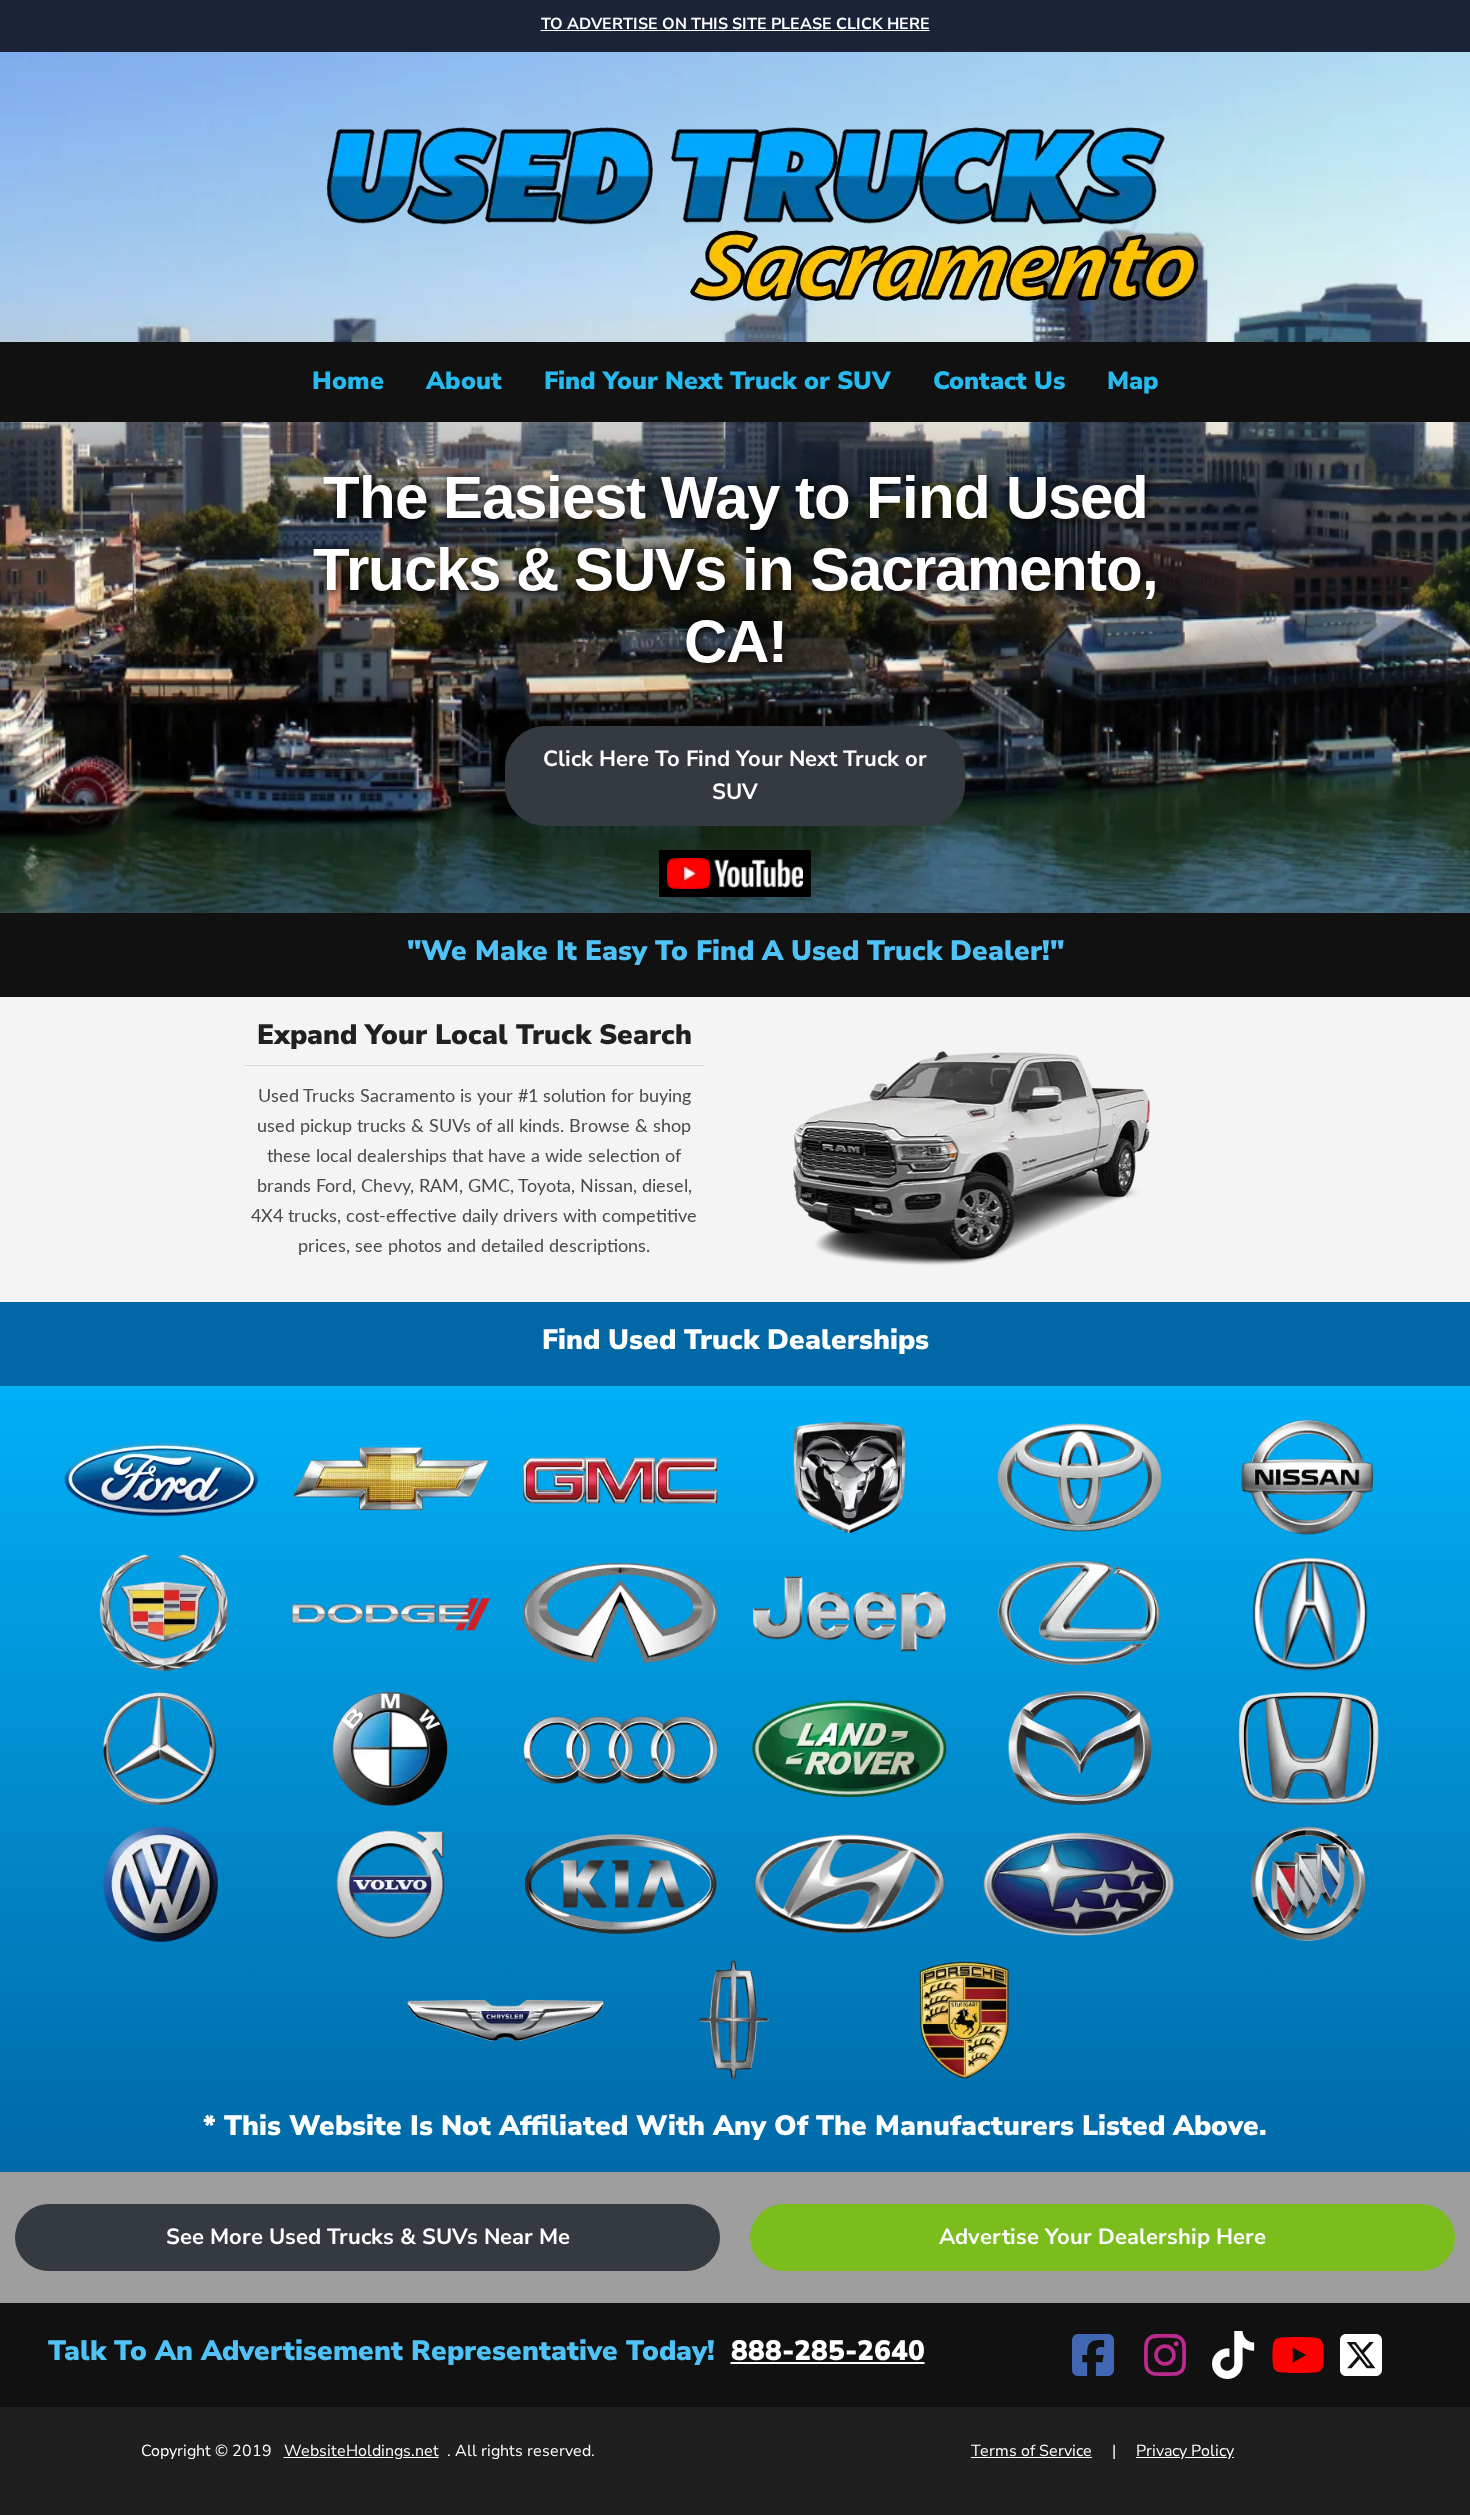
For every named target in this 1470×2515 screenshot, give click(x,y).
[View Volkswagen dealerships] (161, 1884)
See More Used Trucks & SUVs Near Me (368, 2237)
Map (1133, 381)
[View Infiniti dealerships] (620, 1613)
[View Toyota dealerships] (1078, 1478)
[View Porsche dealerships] (964, 2020)
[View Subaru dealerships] (1078, 1884)
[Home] (735, 194)
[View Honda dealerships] (1308, 1749)
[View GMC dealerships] (620, 1478)
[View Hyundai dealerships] (849, 1884)
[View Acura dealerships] (1308, 1613)
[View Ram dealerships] (849, 1478)
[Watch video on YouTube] (735, 873)
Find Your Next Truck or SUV (717, 381)
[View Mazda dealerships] (1078, 1749)
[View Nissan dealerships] (1308, 1478)
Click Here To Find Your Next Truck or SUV (735, 775)
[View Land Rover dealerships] (849, 1749)
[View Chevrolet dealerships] (390, 1478)
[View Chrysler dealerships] (505, 2020)
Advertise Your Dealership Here (1102, 2237)
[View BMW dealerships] (390, 1749)
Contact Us (999, 381)
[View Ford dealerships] (161, 1478)
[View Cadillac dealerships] (161, 1613)
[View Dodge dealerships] (390, 1613)
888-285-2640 (828, 2351)
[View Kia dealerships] (620, 1884)
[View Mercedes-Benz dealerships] (161, 1749)
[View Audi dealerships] (620, 1749)
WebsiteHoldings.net (361, 2451)
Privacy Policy (1185, 2451)
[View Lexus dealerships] (1078, 1613)
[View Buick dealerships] (1308, 1884)
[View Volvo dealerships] (390, 1884)
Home (348, 381)
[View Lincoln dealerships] (734, 2020)
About (464, 381)
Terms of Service (1031, 2451)
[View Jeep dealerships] (849, 1613)
